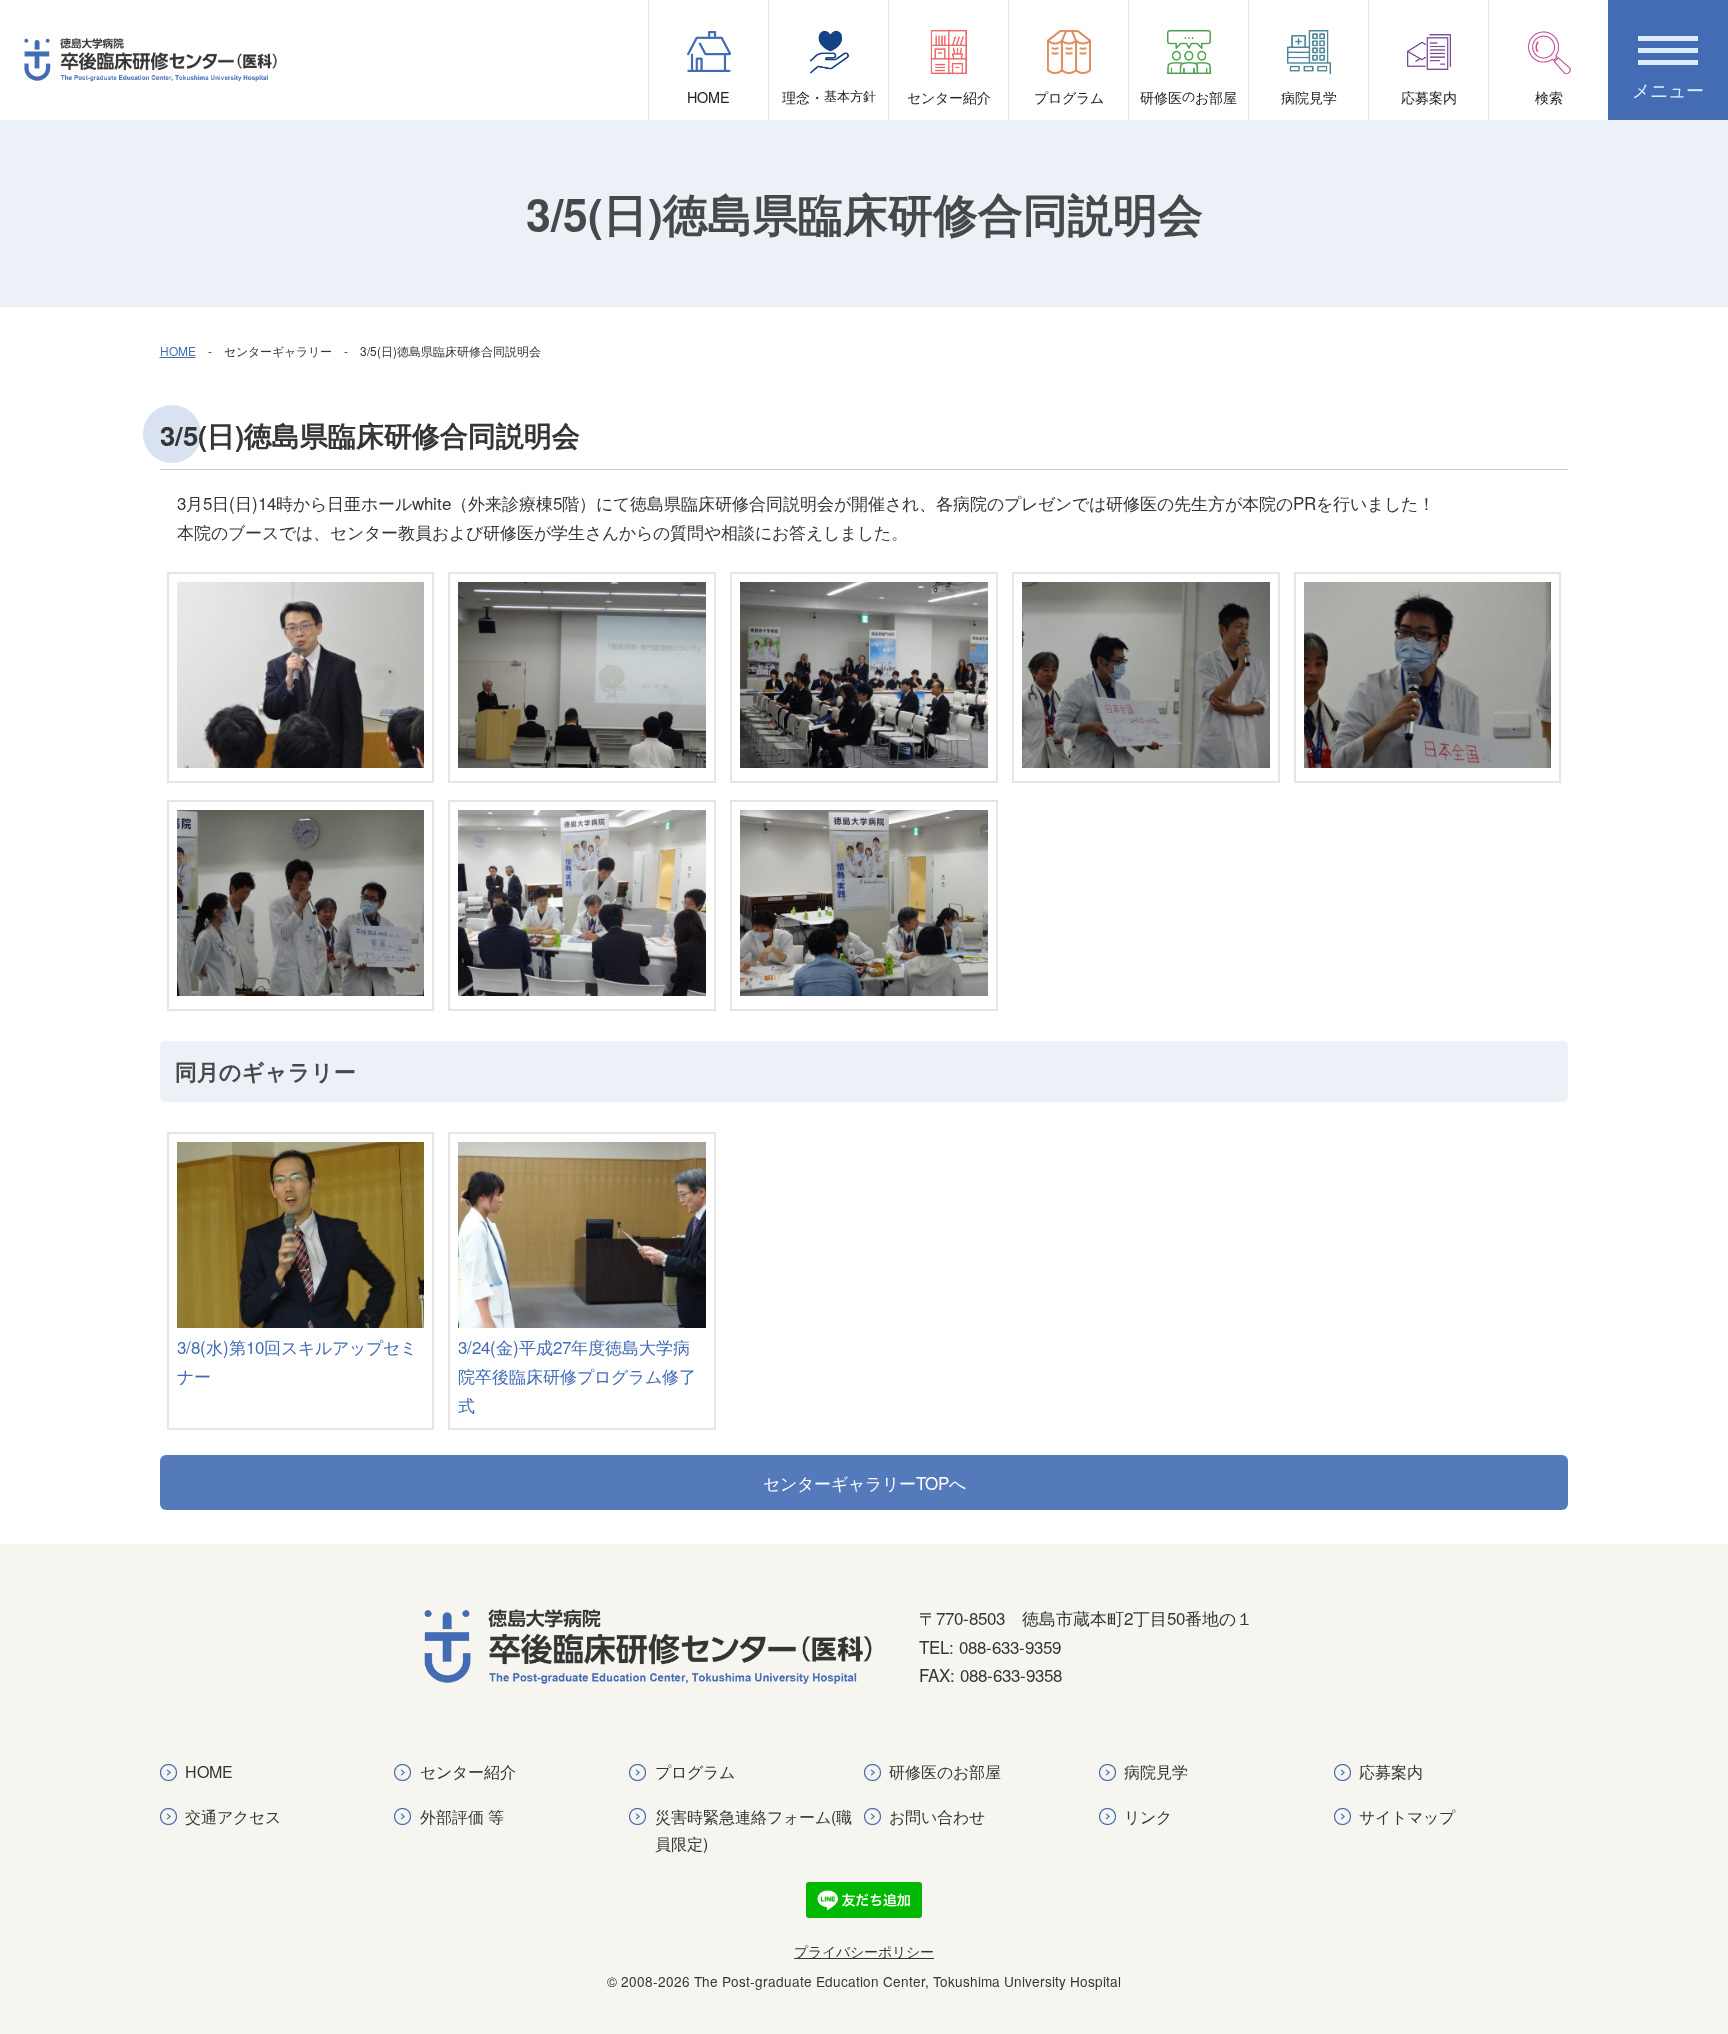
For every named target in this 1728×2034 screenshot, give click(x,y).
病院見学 (1309, 96)
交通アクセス (233, 1816)
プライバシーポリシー (864, 1951)
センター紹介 (949, 96)
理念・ (829, 96)
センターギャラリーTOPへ (864, 1482)
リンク (1148, 1816)
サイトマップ (1407, 1816)
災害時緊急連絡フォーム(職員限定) (753, 1830)
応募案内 (1429, 96)
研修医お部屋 (1188, 96)
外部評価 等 (462, 1816)
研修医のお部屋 (945, 1771)
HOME (708, 96)
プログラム (1069, 96)
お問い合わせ (937, 1816)
